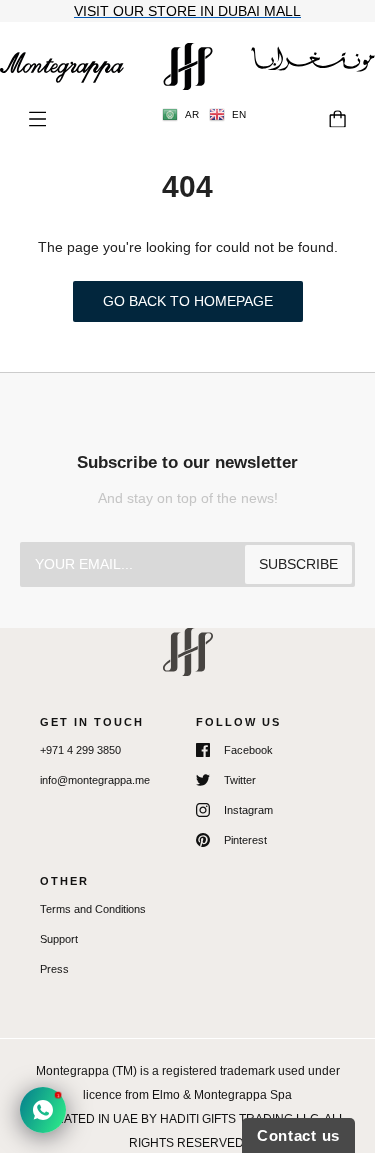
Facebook (248, 750)
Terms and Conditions (93, 909)
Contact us (298, 1135)
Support (59, 939)
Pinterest (245, 840)
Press (54, 969)
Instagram (248, 810)
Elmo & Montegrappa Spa (222, 1095)
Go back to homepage (188, 301)
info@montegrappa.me (95, 780)
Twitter (240, 780)
